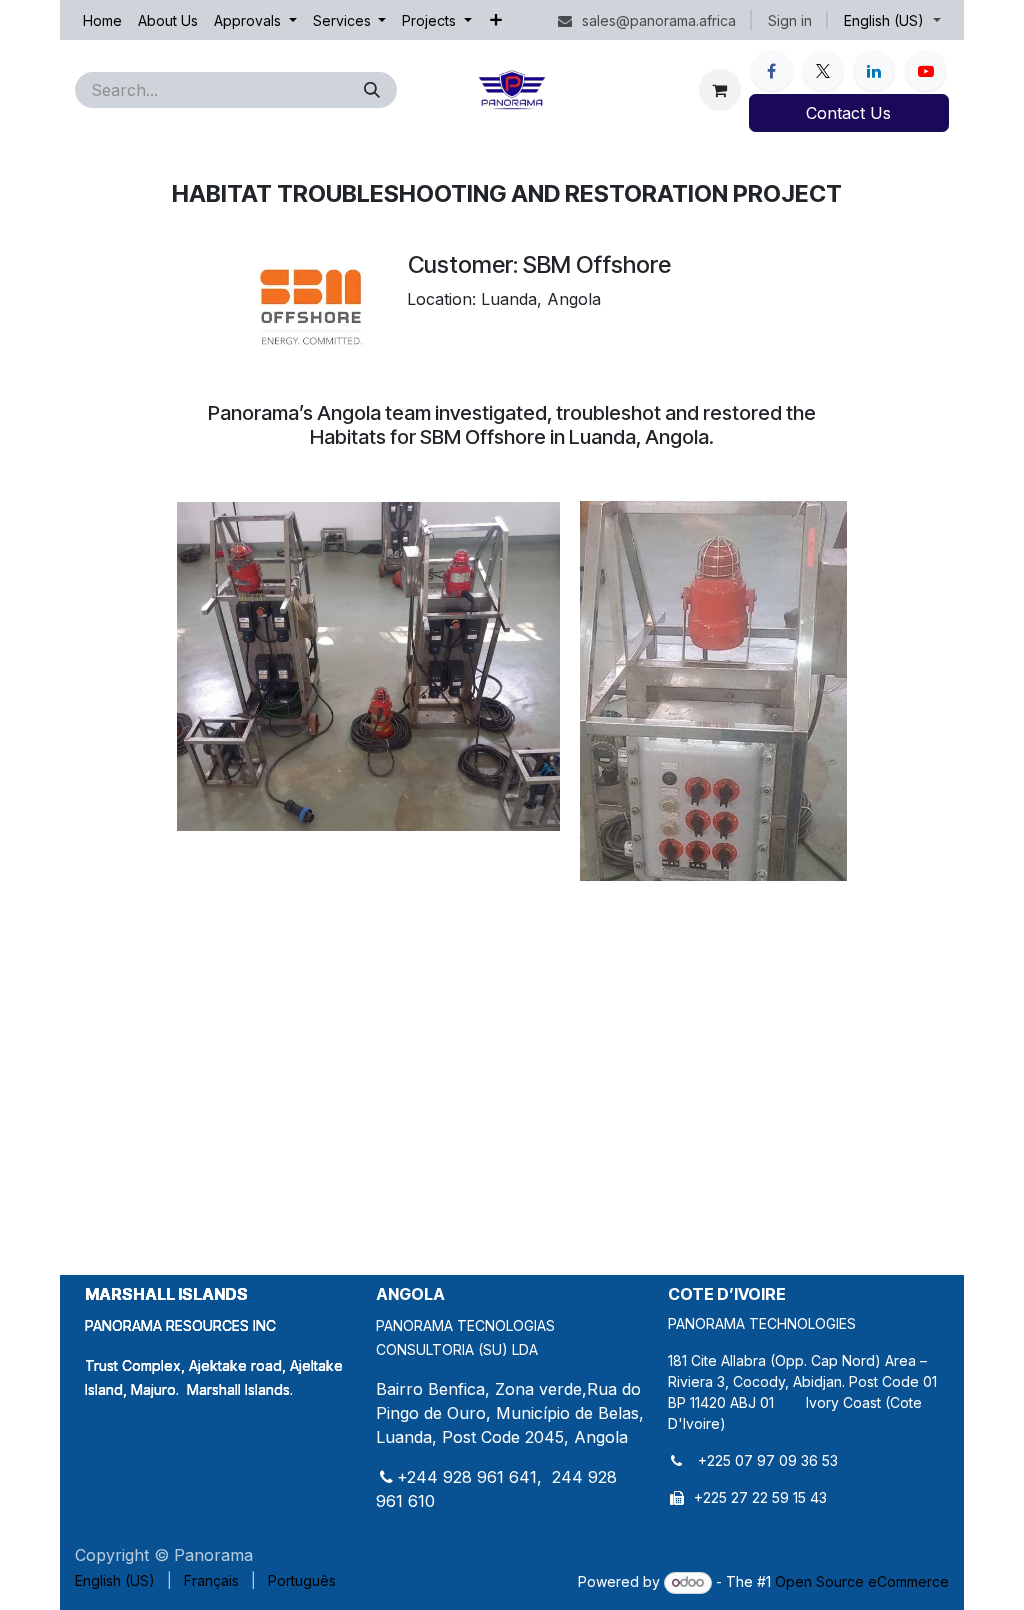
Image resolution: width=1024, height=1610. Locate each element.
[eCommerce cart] (720, 90)
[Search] (372, 90)
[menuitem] (102, 20)
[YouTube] (926, 71)
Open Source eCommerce (862, 1581)
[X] (823, 71)
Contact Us (848, 113)
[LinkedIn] (874, 71)
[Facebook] (772, 71)
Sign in (790, 20)
